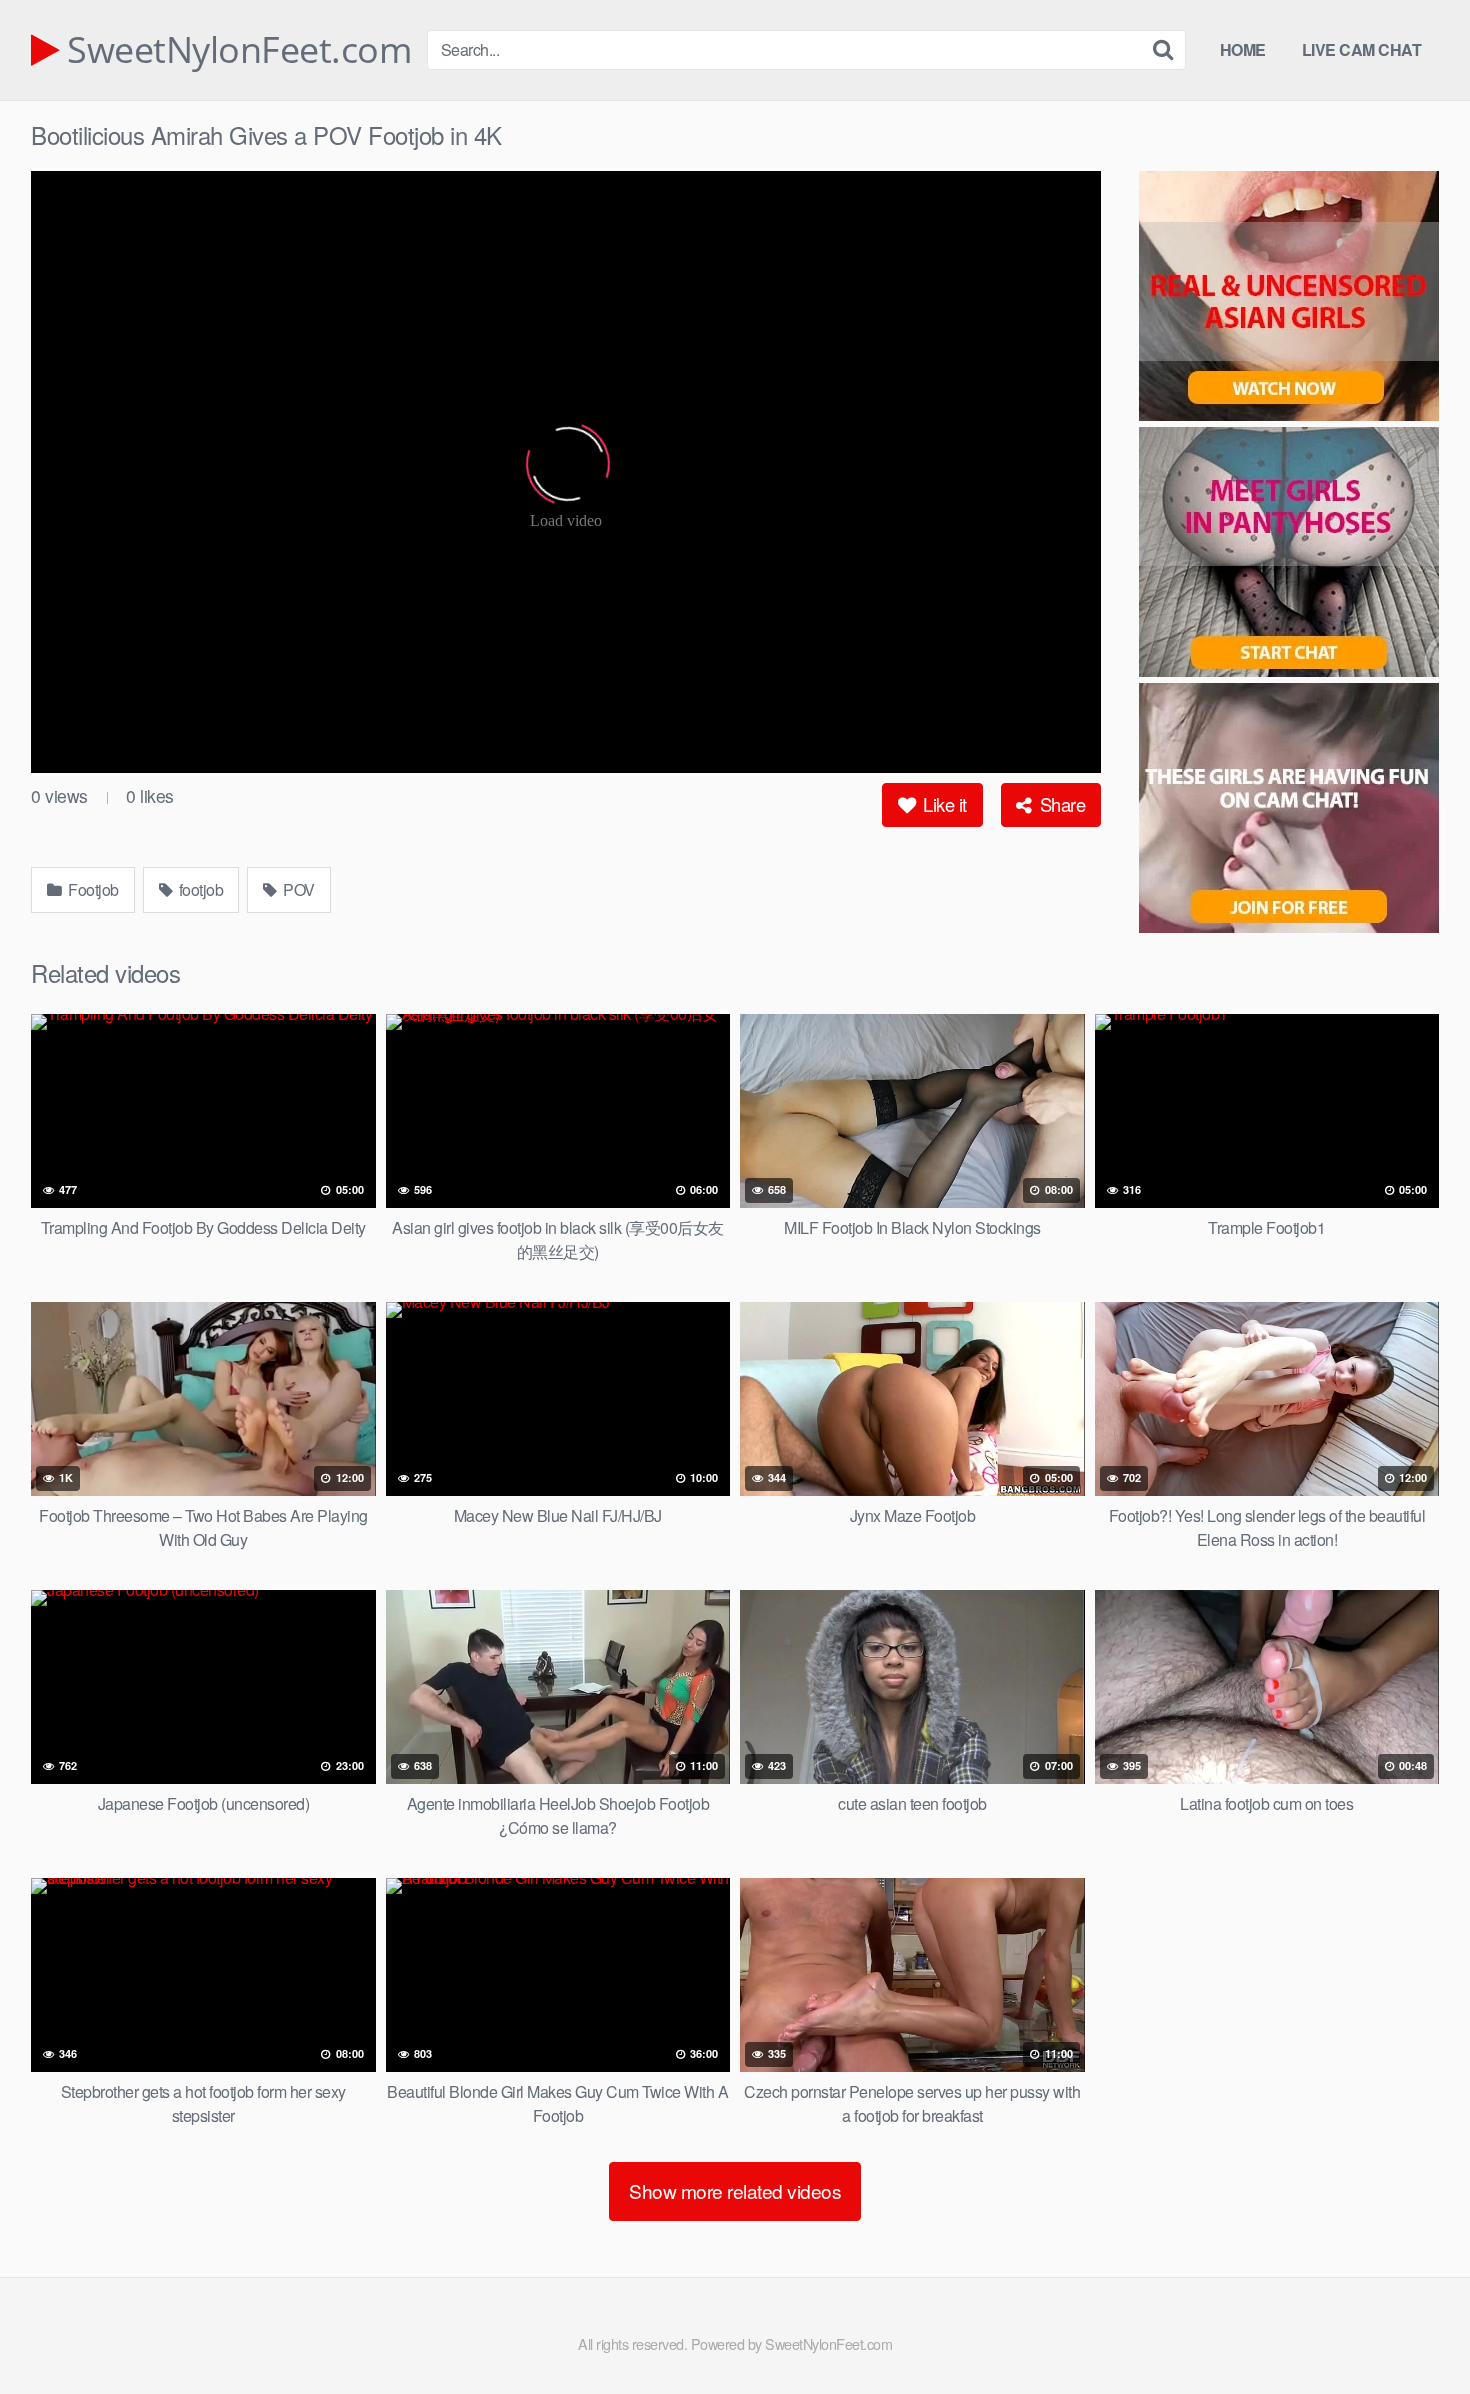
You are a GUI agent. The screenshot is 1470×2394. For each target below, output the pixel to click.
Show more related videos (735, 2190)
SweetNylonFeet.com (235, 50)
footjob (199, 889)
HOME (1243, 49)
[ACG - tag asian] (1289, 299)
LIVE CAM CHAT (1362, 49)
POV (297, 889)
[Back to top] (1415, 2330)
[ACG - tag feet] (1289, 811)
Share (1060, 804)
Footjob (92, 889)
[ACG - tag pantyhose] (1289, 555)
